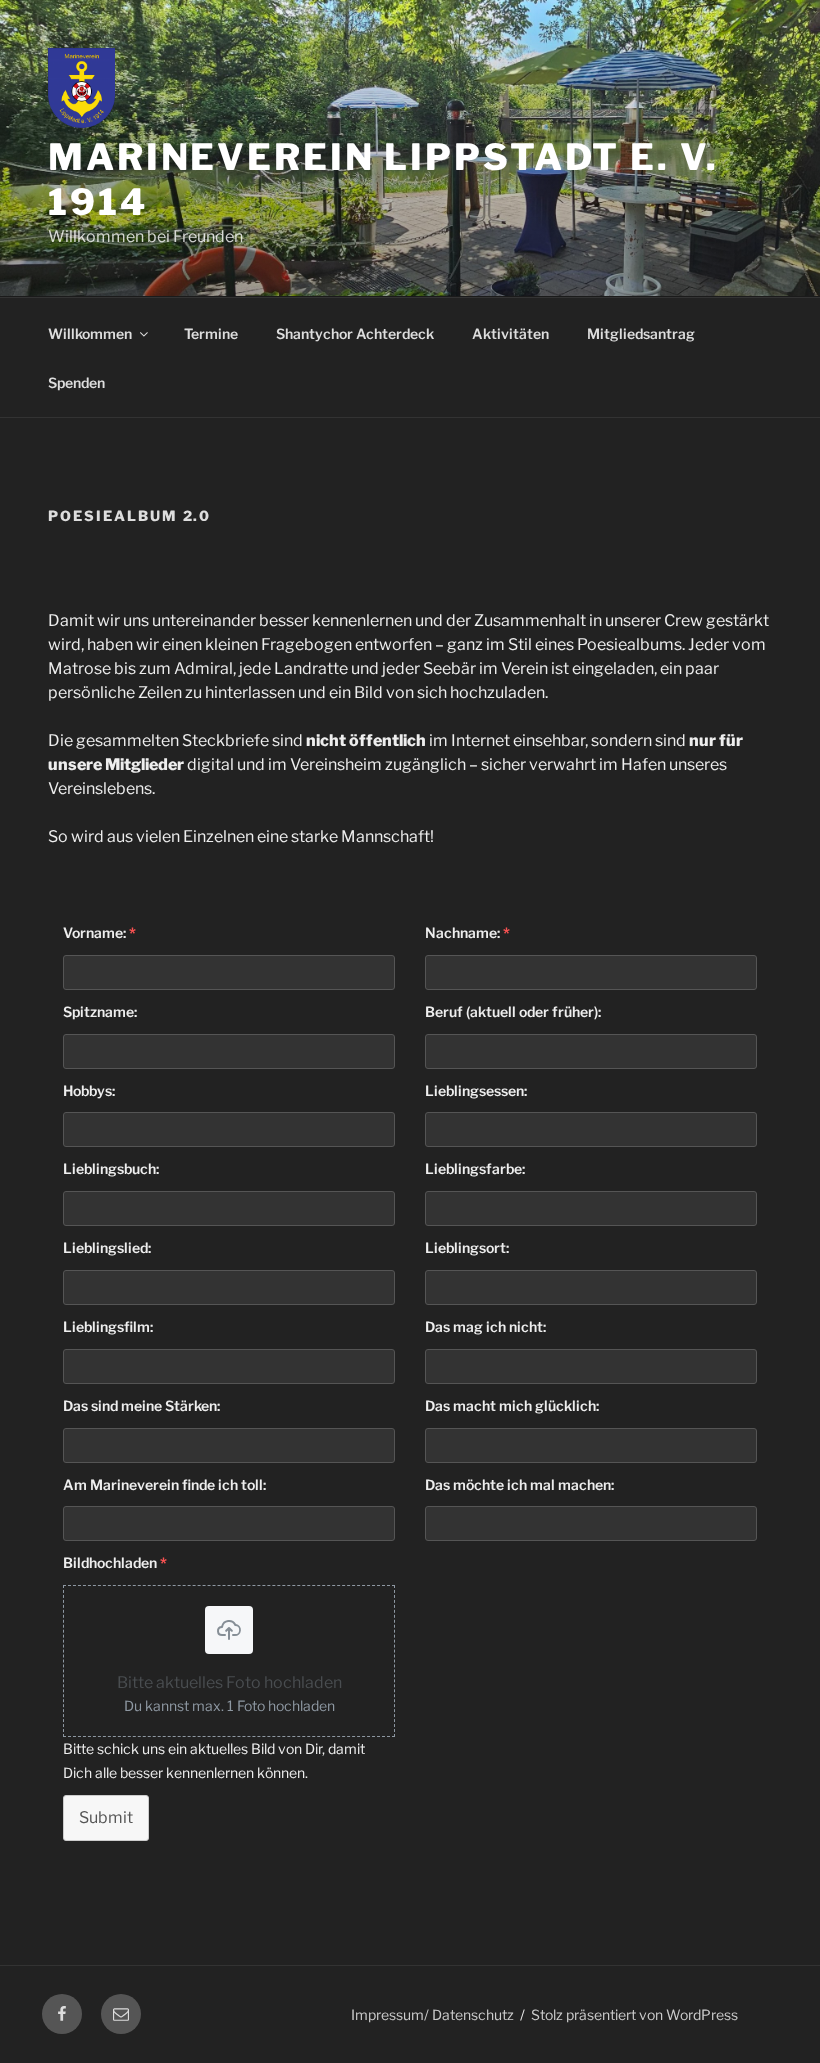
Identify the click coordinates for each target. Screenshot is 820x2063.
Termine (211, 333)
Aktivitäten (510, 333)
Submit (106, 1817)
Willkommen (90, 333)
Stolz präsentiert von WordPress (634, 2014)
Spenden (76, 382)
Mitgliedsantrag (641, 333)
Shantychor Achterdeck (355, 333)
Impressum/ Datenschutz (432, 2014)
